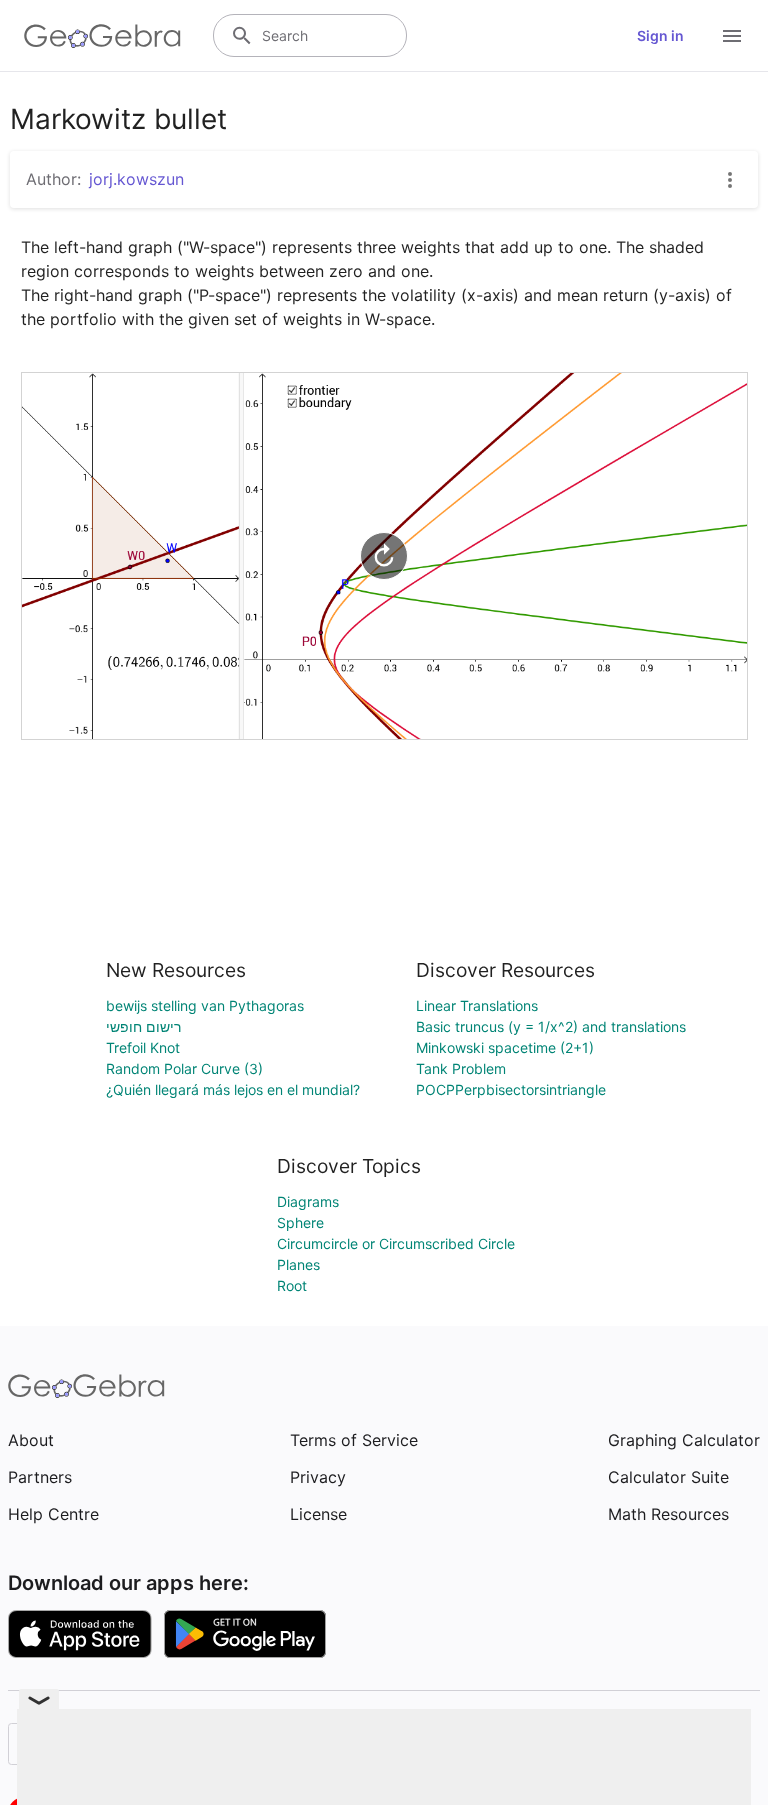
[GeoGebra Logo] (102, 36)
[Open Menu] (732, 36)
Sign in (660, 35)
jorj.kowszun (136, 179)
